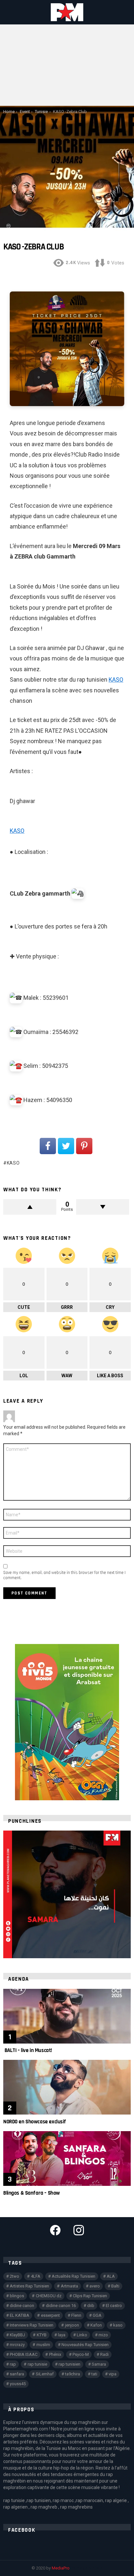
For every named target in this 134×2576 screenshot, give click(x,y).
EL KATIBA (20, 2315)
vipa (113, 2374)
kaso (13, 1163)
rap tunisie (37, 2364)
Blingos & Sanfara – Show (32, 2193)
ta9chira (73, 2374)
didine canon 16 (61, 2306)
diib (91, 2306)
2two (14, 2276)
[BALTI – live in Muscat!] (67, 2016)
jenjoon (72, 2325)
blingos (17, 2296)
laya (62, 2335)
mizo (103, 2335)
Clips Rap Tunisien (90, 2296)
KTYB (42, 2335)
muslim (43, 2345)
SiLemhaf (45, 2374)
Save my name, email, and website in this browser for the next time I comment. (64, 1575)
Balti (115, 2286)
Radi (104, 2354)
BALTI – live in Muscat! (28, 2050)
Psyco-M (81, 2354)
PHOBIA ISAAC (24, 2354)
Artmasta (69, 2286)
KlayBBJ (17, 2335)
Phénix (55, 2354)
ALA (111, 2276)
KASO (116, 679)
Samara (99, 2364)
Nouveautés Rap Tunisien (85, 2345)
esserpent (50, 2315)
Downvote (103, 1207)
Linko (82, 2335)
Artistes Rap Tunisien (29, 2286)
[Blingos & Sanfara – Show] (67, 2158)
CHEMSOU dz (49, 2296)
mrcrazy (17, 2345)
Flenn (76, 2315)
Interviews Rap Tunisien (32, 2325)
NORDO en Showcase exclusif (35, 2122)
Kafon (96, 2325)
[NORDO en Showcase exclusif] (67, 2087)
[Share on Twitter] (66, 1146)
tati (94, 2374)
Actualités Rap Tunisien (74, 2276)
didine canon (22, 2306)
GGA (97, 2315)
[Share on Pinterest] (84, 1146)
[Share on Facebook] (48, 1146)
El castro (114, 2306)
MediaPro (61, 2568)
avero (95, 2286)
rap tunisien (69, 2364)
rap (13, 2364)
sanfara (17, 2374)
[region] (67, 1894)
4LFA (36, 2276)
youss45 (18, 2384)
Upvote (30, 1207)
